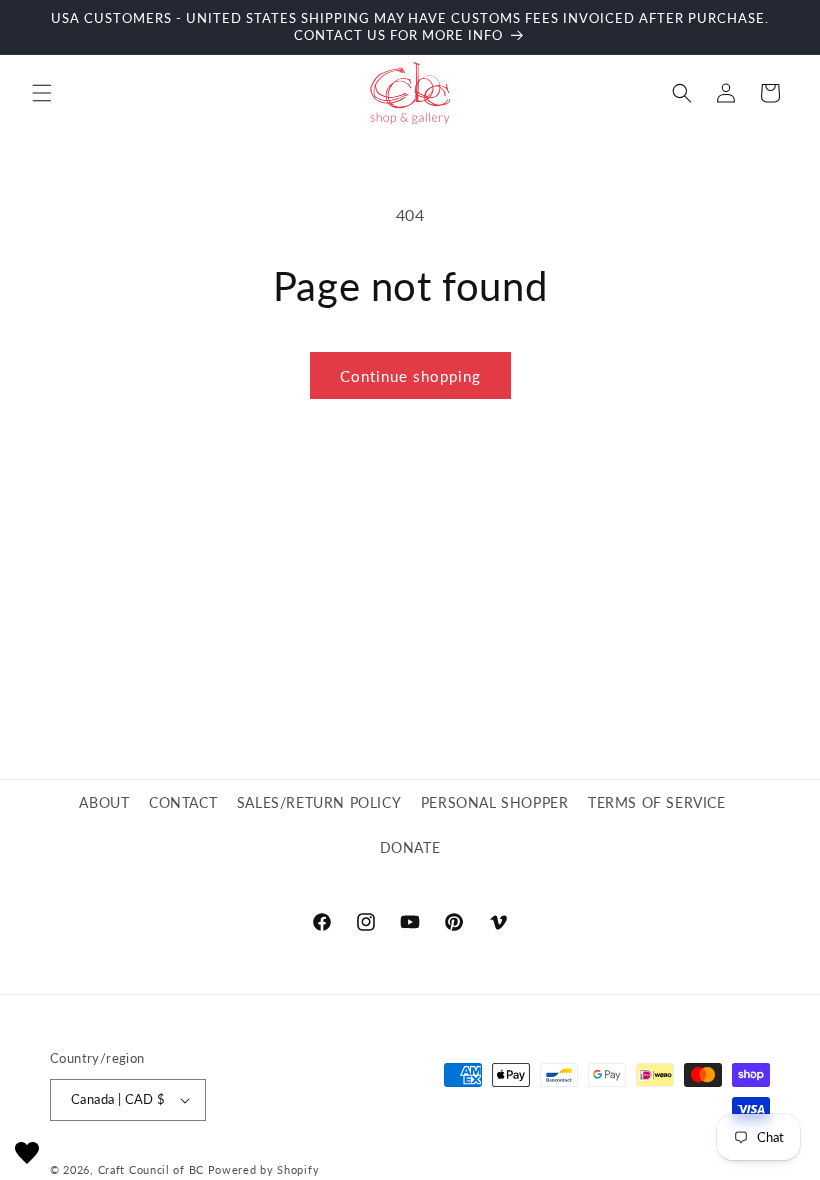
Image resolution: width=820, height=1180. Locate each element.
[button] (42, 93)
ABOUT (104, 802)
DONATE (410, 847)
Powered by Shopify (264, 1169)
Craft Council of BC (151, 1169)
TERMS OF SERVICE (657, 802)
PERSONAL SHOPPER (495, 802)
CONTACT (183, 802)
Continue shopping (410, 376)
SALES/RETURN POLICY (319, 802)
